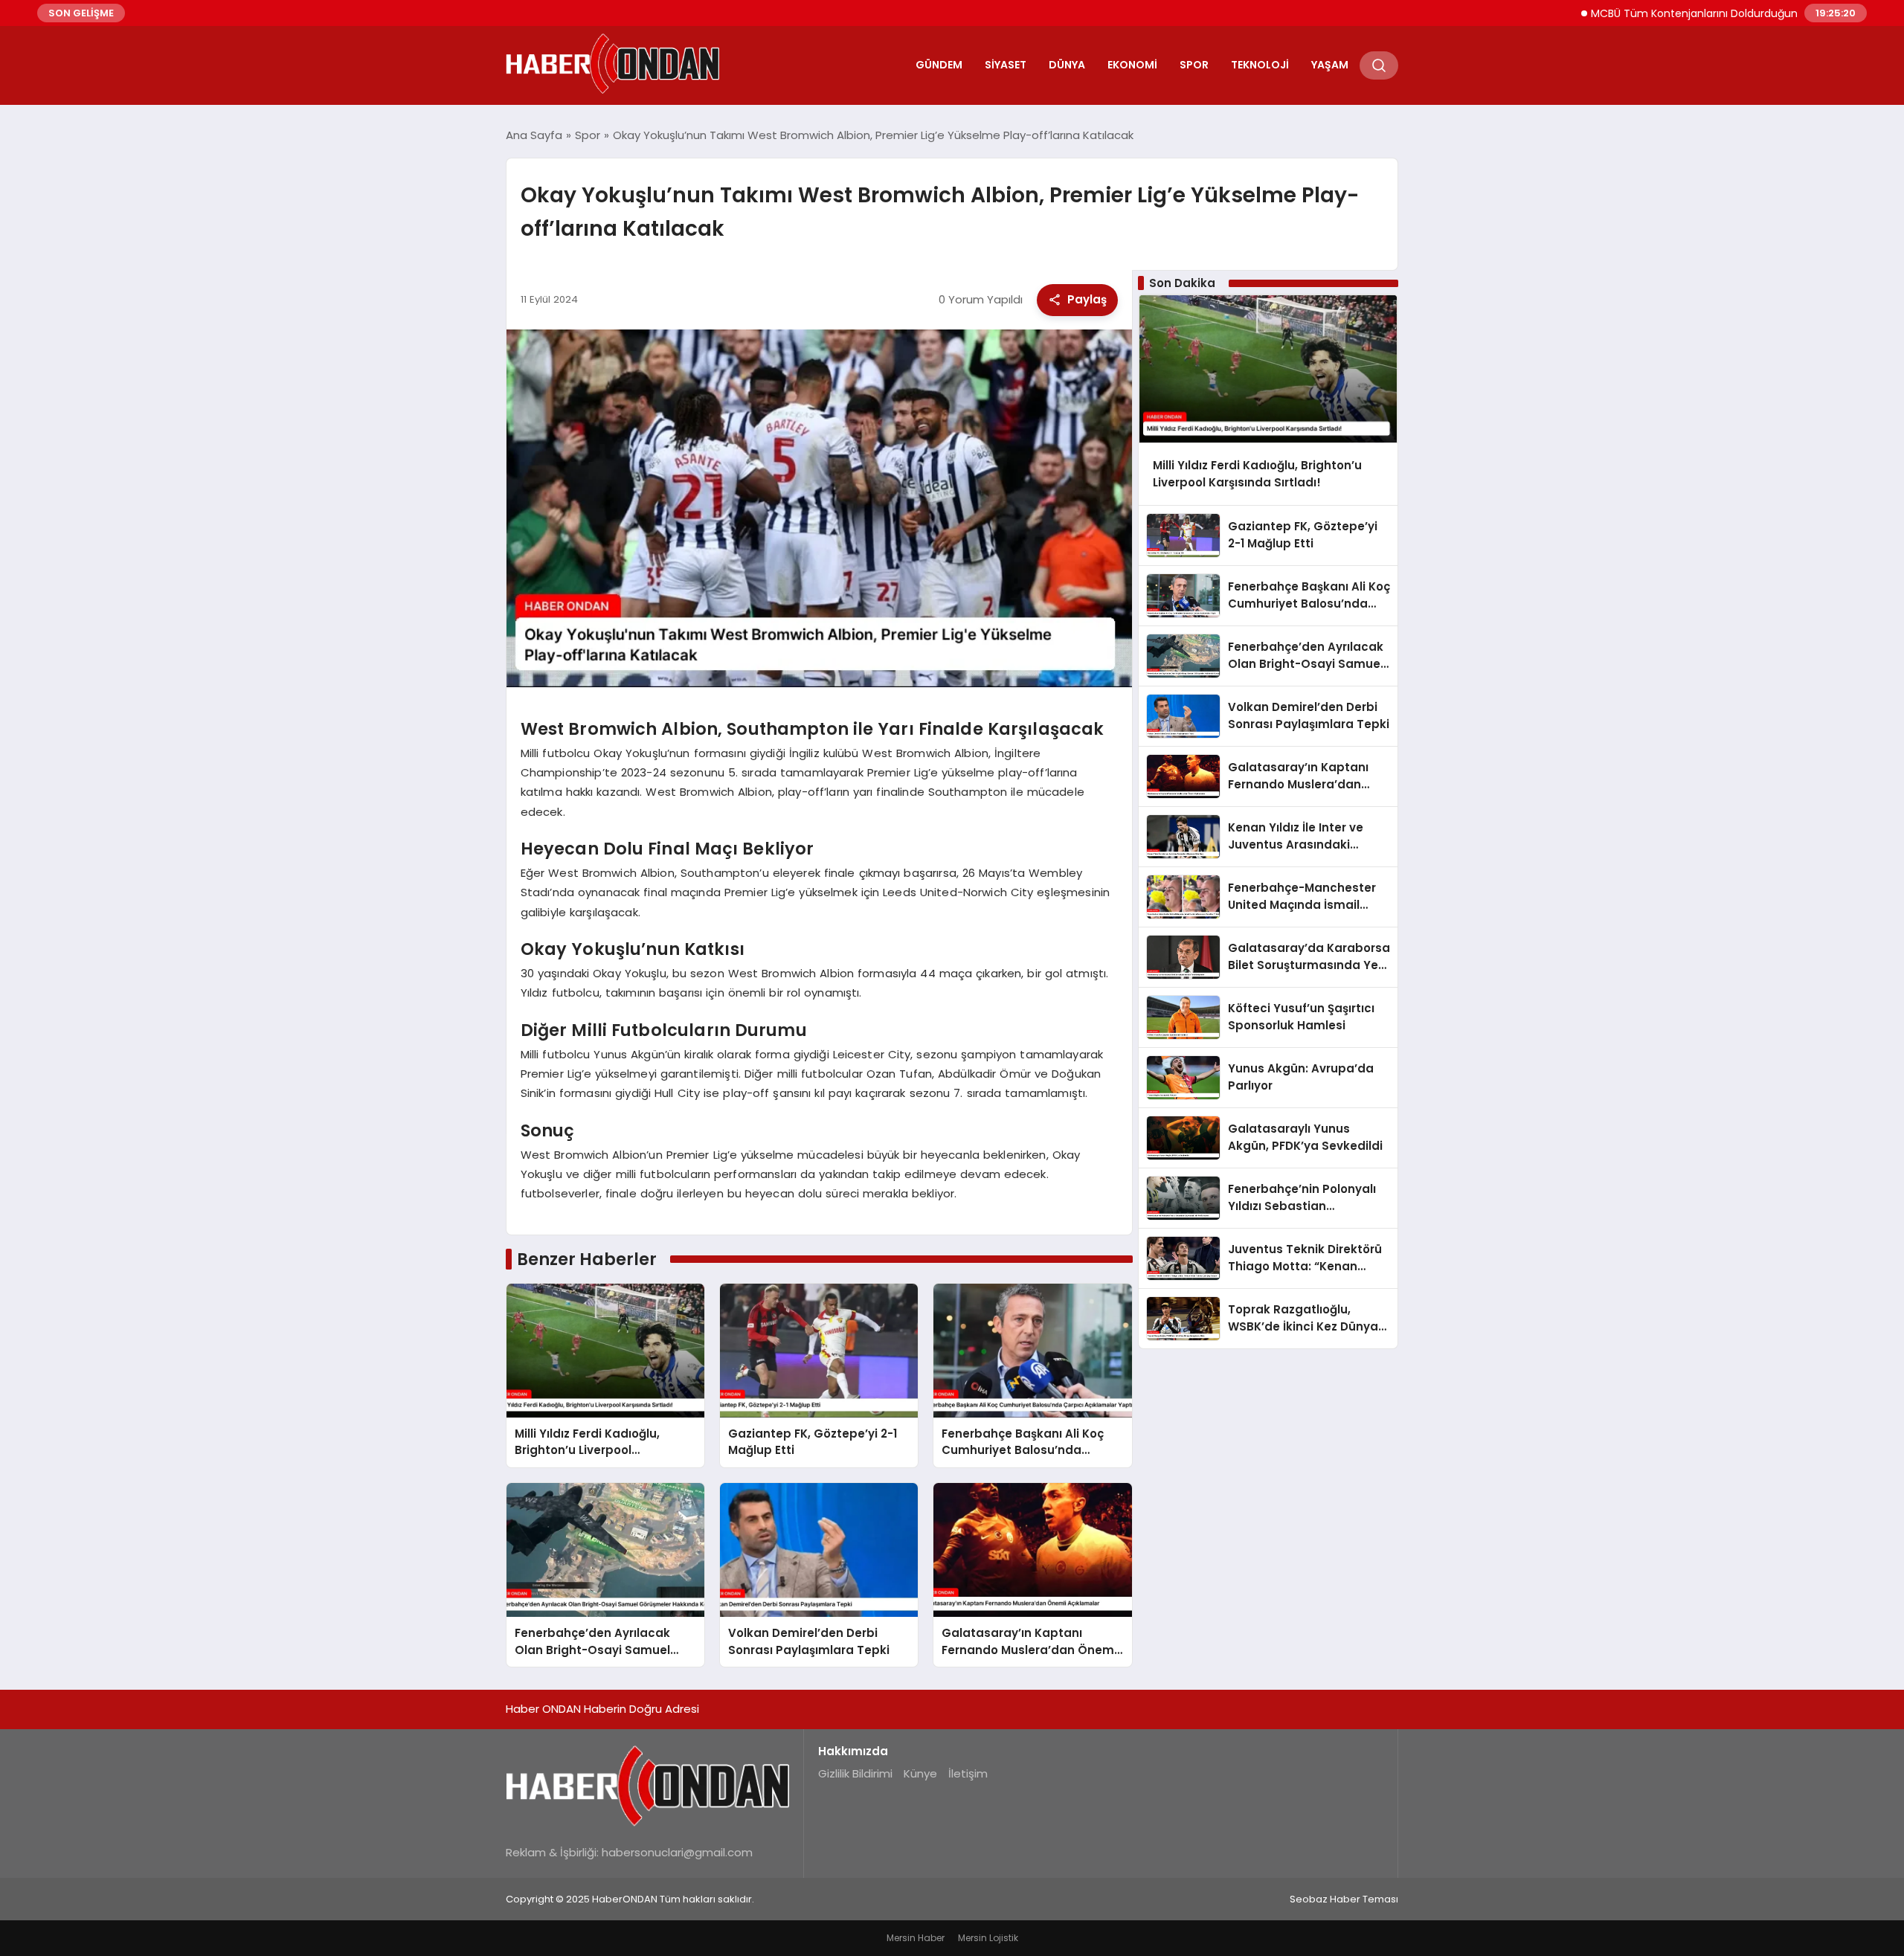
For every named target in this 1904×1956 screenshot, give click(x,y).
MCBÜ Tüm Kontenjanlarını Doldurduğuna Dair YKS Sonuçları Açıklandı (1707, 13)
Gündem (939, 65)
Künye (920, 1773)
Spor (1194, 65)
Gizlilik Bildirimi (855, 1773)
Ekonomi (1132, 65)
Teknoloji (1260, 65)
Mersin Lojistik (988, 1938)
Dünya (1067, 65)
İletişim (968, 1773)
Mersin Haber (916, 1938)
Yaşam (1330, 65)
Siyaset (1006, 65)
